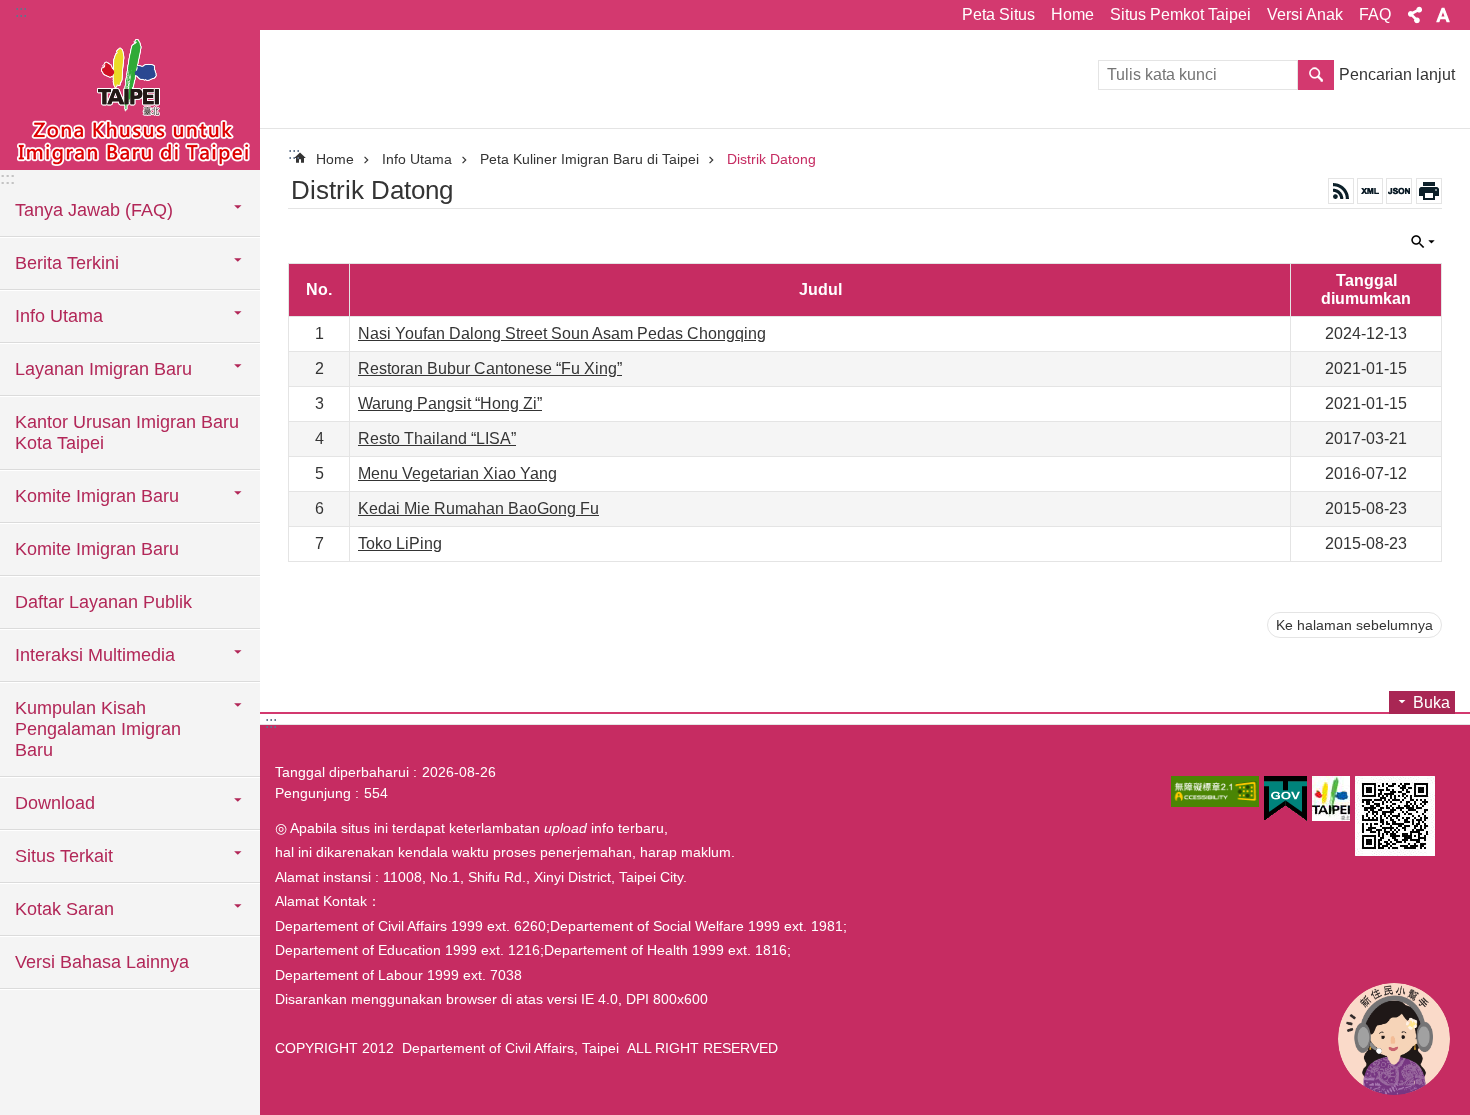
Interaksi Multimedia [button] (95, 655)
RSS (1341, 191)
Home (1072, 14)
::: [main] (294, 153)
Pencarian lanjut (1397, 74)
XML (1370, 191)
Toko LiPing (400, 543)
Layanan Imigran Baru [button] (103, 369)
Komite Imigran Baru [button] (97, 496)
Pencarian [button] (1316, 75)
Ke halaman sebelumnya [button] (1354, 625)
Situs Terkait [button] (64, 856)
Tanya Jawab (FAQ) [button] (94, 210)
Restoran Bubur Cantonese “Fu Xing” (490, 368)
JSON (1399, 191)
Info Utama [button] (59, 316)
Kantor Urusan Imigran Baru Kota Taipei (127, 432)
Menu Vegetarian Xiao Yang (457, 473)
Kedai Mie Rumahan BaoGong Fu (478, 508)
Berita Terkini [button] (67, 263)
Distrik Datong (771, 159)
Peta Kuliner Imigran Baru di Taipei (589, 159)
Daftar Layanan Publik (103, 602)
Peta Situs (998, 14)
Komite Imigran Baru (97, 549)
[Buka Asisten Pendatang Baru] (1394, 1039)
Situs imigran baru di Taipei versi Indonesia (130, 100)
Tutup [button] (1415, 15)
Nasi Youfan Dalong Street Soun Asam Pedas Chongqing (562, 333)
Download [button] (55, 803)
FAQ (1375, 14)
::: (21, 11)
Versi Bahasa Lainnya (102, 962)
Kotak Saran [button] (64, 909)
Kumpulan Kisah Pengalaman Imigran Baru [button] (98, 729)
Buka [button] (1431, 702)
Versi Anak (1305, 14)
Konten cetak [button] (1429, 191)
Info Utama (417, 159)
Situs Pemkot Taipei (1180, 14)
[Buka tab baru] (1215, 791)
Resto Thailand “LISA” (437, 438)
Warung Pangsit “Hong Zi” (450, 403)
